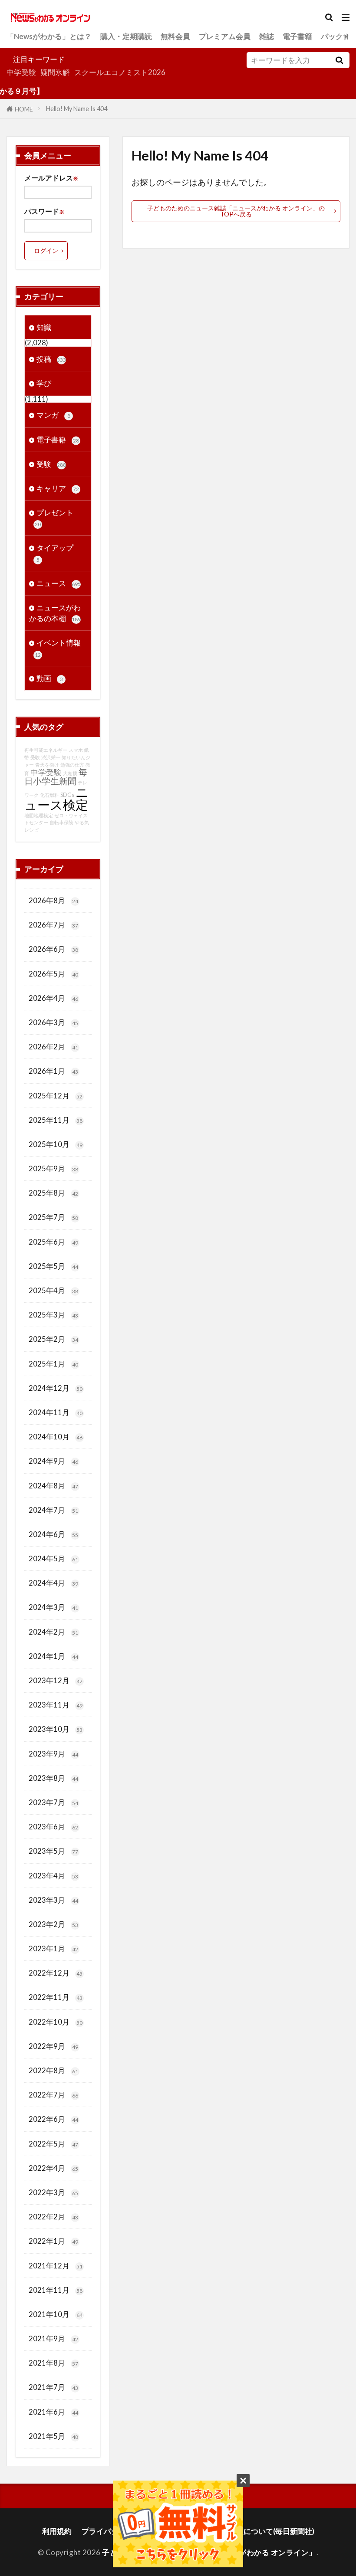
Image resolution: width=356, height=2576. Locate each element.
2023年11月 (56, 1705)
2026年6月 (53, 949)
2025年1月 (53, 1364)
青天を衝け (47, 765)
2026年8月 (53, 900)
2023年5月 (53, 1851)
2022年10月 (56, 2022)
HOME (24, 109)
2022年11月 (56, 1997)
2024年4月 (53, 1583)
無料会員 (175, 36)
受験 (51, 464)
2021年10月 (56, 2314)
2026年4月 (53, 998)
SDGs (67, 795)
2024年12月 (56, 1388)
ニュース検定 (56, 798)
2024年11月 (56, 1412)
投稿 (51, 359)
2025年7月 (53, 1217)
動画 (50, 678)
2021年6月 (53, 2412)
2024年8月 (53, 1486)
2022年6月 (53, 2119)
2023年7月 (53, 1802)
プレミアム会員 (225, 36)
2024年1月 (53, 1656)
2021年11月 (56, 2290)
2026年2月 (53, 1047)
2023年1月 (53, 1948)
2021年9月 (53, 2338)
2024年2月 (53, 1632)
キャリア (58, 488)
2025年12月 (56, 1096)
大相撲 (70, 773)
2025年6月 (53, 1242)
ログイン (46, 251)
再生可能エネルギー (46, 750)
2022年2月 (53, 2217)
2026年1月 (53, 1071)
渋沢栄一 (51, 757)
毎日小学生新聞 (56, 776)
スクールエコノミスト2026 (120, 72)
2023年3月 (53, 1900)
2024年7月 (53, 1510)
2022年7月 (53, 2095)
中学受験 (21, 72)
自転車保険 (61, 822)
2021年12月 (56, 2266)
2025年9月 (53, 1168)
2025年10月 (56, 1144)
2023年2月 (53, 1924)
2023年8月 (53, 1778)
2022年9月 (53, 2046)
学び (44, 383)
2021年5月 (53, 2436)
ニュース (59, 583)
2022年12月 (56, 1973)
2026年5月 (53, 974)
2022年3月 (53, 2192)
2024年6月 (53, 1534)
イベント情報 (58, 648)
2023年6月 (53, 1827)
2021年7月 (53, 2387)
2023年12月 (56, 1680)
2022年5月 (53, 2144)
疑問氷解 (55, 72)
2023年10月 (56, 1729)
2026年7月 (53, 925)
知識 (44, 327)
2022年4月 (53, 2168)
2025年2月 (53, 1339)
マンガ (53, 415)
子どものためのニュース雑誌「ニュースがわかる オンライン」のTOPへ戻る (236, 211)
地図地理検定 (39, 815)
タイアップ (55, 553)
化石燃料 (49, 795)
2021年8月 (53, 2363)
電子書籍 (297, 36)
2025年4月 (53, 1290)
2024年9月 (53, 1461)
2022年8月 (53, 2070)
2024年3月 (53, 1607)
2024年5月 (53, 1558)
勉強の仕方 (72, 765)
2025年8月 (53, 1193)
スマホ (76, 750)
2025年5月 (53, 1266)
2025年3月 (53, 1315)
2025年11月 (56, 1120)
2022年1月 (53, 2241)
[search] (339, 60)
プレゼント (54, 518)
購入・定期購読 (126, 36)
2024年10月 (56, 1437)
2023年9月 (53, 1754)
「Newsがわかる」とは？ (49, 36)
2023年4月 (53, 1876)
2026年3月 (53, 1022)
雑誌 (267, 36)
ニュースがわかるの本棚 (55, 613)
